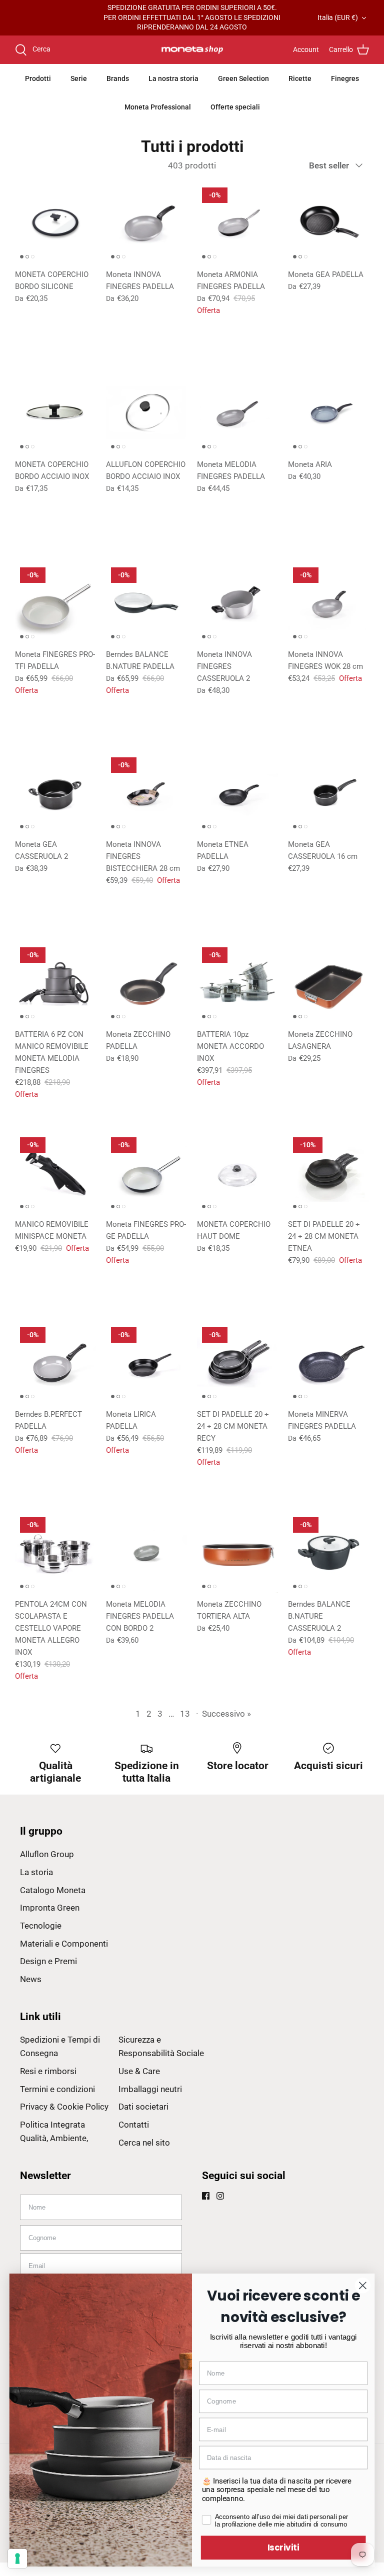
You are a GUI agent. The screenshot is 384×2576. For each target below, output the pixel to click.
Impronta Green (50, 1908)
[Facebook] (206, 2196)
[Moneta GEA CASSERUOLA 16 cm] (328, 793)
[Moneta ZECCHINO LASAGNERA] (328, 983)
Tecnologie (41, 1926)
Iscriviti (283, 2547)
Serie (79, 78)
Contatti (134, 2125)
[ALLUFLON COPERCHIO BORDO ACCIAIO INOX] (146, 413)
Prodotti (38, 78)
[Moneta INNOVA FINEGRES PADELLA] (146, 223)
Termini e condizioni (57, 2089)
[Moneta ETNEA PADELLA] (237, 793)
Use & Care (139, 2071)
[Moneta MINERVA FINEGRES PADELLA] (328, 1363)
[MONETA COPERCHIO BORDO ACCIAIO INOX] (55, 413)
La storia (36, 1872)
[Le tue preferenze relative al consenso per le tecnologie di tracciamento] (17, 2559)
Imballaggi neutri (150, 2089)
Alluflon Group (47, 1854)
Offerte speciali (235, 107)
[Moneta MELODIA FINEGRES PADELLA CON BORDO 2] (146, 1553)
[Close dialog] (363, 2285)
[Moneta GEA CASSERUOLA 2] (55, 793)
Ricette (300, 78)
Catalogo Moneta (53, 1890)
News (31, 1979)
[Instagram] (220, 2196)
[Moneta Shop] (192, 50)
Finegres (345, 78)
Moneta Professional (158, 107)
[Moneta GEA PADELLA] (328, 223)
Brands (118, 78)
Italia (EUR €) (338, 17)
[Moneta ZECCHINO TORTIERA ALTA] (237, 1553)
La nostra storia (173, 78)
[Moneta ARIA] (328, 413)
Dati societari (143, 2107)
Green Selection (243, 78)
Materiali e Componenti (64, 1944)
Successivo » (226, 1714)
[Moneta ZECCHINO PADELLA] (146, 983)
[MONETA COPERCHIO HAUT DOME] (237, 1173)
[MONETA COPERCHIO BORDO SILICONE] (55, 223)
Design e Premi (48, 1961)
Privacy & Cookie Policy (64, 2107)
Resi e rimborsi (48, 2071)
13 (185, 1714)
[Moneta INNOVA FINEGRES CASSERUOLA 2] (237, 603)
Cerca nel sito (144, 2143)
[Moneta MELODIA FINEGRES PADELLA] (237, 413)
